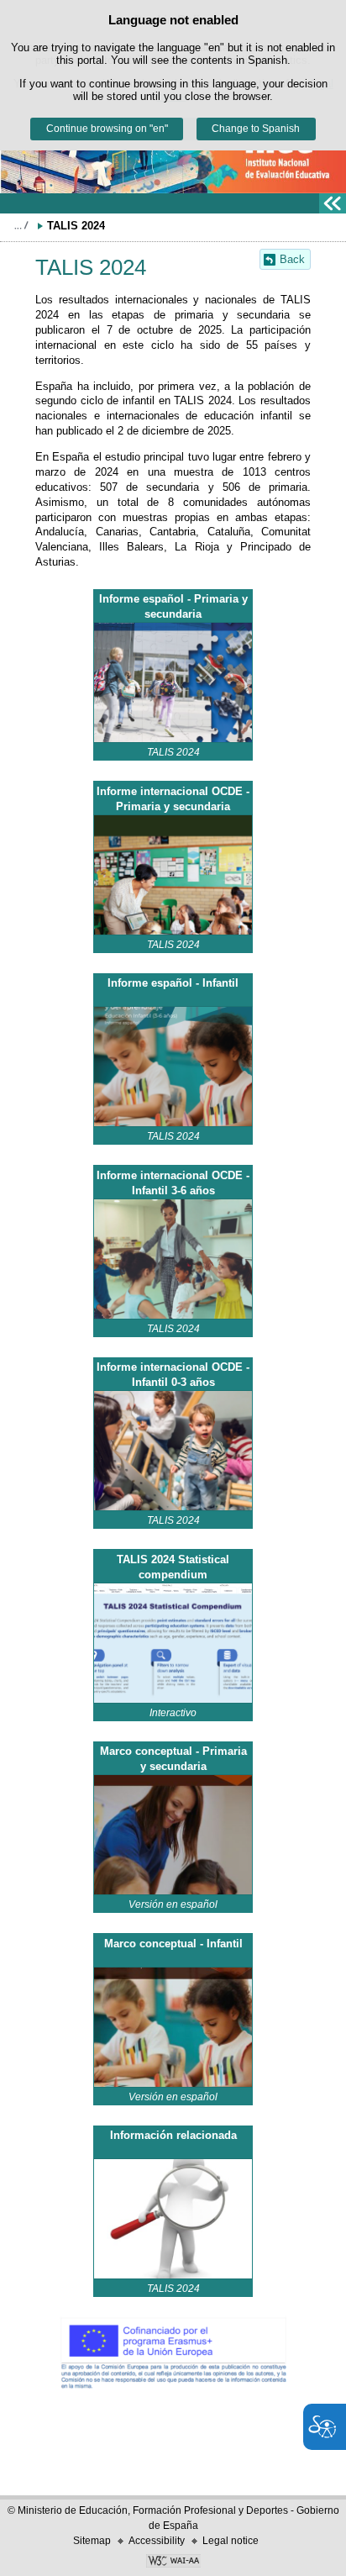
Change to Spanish (256, 129)
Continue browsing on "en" (107, 129)
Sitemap (92, 2541)
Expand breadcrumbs (21, 225)
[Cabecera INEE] (173, 153)
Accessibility (157, 2541)
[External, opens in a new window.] (173, 682)
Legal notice (231, 2541)
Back (292, 259)
